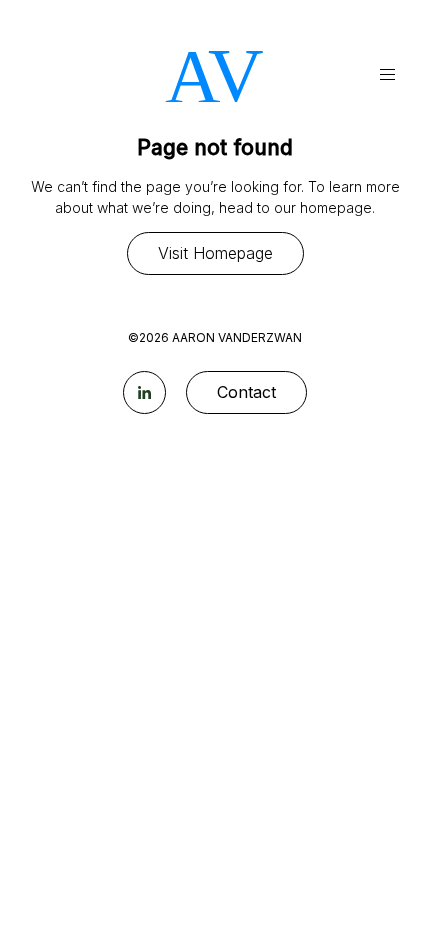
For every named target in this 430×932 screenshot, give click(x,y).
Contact (246, 392)
